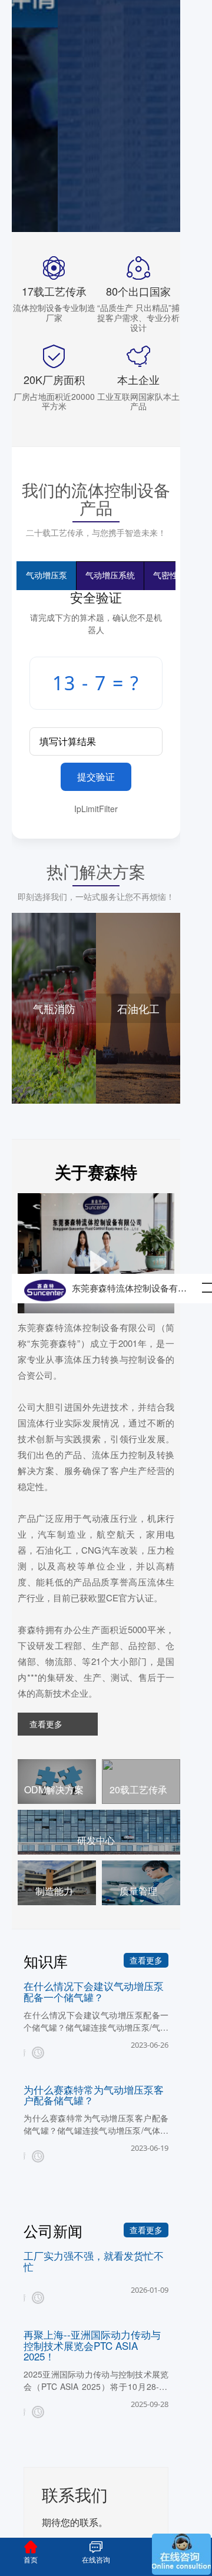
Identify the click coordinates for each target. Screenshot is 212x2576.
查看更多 (46, 1724)
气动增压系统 (110, 576)
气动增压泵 (47, 576)
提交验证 (96, 777)
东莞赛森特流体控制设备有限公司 (133, 1289)
